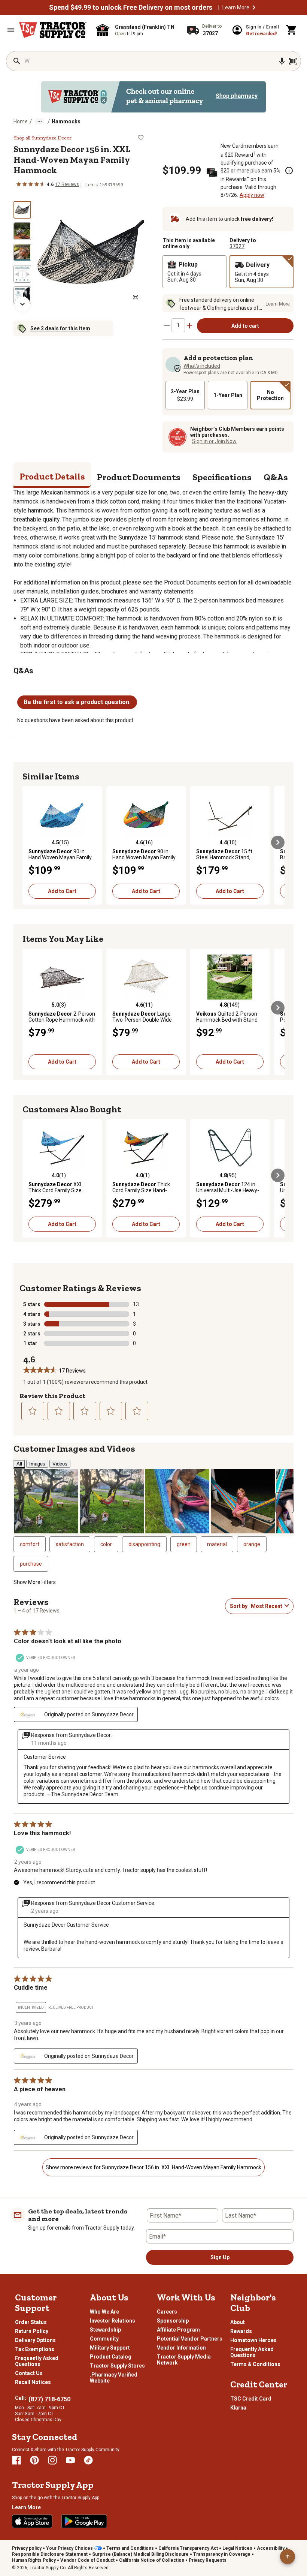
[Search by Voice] (282, 61)
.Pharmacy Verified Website (114, 2378)
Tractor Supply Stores (117, 2366)
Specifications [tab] (222, 477)
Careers (167, 2312)
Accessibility (271, 2548)
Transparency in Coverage (222, 2554)
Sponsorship (173, 2321)
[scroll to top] (288, 2557)
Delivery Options (35, 2340)
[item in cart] (292, 30)
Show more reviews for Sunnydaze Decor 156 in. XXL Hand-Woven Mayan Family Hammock (153, 2167)
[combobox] (266, 1606)
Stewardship (105, 2330)
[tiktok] (88, 2460)
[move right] (278, 842)
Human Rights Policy (34, 2560)
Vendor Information (181, 2348)
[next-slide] (22, 304)
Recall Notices (33, 2382)
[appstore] (32, 2521)
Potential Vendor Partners (190, 2339)
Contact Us (29, 2373)
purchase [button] (31, 1564)
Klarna (238, 2408)
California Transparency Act (188, 2548)
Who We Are (104, 2312)
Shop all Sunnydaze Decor (42, 138)
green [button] (184, 1544)
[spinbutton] (178, 325)
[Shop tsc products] (153, 97)
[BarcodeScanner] (293, 61)
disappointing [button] (144, 1544)
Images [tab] (37, 1464)
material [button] (217, 1544)
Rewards (241, 2331)
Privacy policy (27, 2548)
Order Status (31, 2322)
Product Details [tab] (52, 476)
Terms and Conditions (130, 2548)
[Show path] (40, 121)
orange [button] (252, 1544)
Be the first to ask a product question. (77, 702)
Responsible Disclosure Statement (50, 2554)
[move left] (29, 842)
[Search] (17, 61)
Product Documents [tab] (139, 477)
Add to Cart (62, 891)
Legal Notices (237, 2548)
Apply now (252, 195)
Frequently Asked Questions (37, 2361)
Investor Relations (113, 2321)
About (238, 2322)
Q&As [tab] (276, 477)
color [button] (106, 1544)
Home (21, 121)
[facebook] (16, 2460)
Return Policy (32, 2331)
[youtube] (70, 2460)
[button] (254, 7)
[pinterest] (34, 2460)
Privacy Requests (208, 2560)
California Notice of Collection (152, 2560)
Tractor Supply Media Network (184, 2360)
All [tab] (19, 1464)
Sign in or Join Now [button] (214, 441)
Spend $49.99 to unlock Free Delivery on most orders (131, 7)
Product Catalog (111, 2357)
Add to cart (245, 326)
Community (104, 2339)
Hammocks (66, 121)
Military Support (110, 2348)
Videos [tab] (60, 1464)
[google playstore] (84, 2521)
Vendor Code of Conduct (87, 2560)
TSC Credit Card (251, 2399)
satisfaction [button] (70, 1544)
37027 (237, 246)
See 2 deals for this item (60, 328)
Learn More (236, 7)
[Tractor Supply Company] (53, 30)
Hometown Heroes (253, 2340)
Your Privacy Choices (69, 2548)
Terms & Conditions (255, 2364)
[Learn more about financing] (289, 171)
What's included (202, 366)
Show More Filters (35, 1582)
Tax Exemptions (35, 2349)
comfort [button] (30, 1544)
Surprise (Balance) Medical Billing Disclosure (140, 2554)
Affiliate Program (178, 2330)
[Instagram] (52, 2460)
